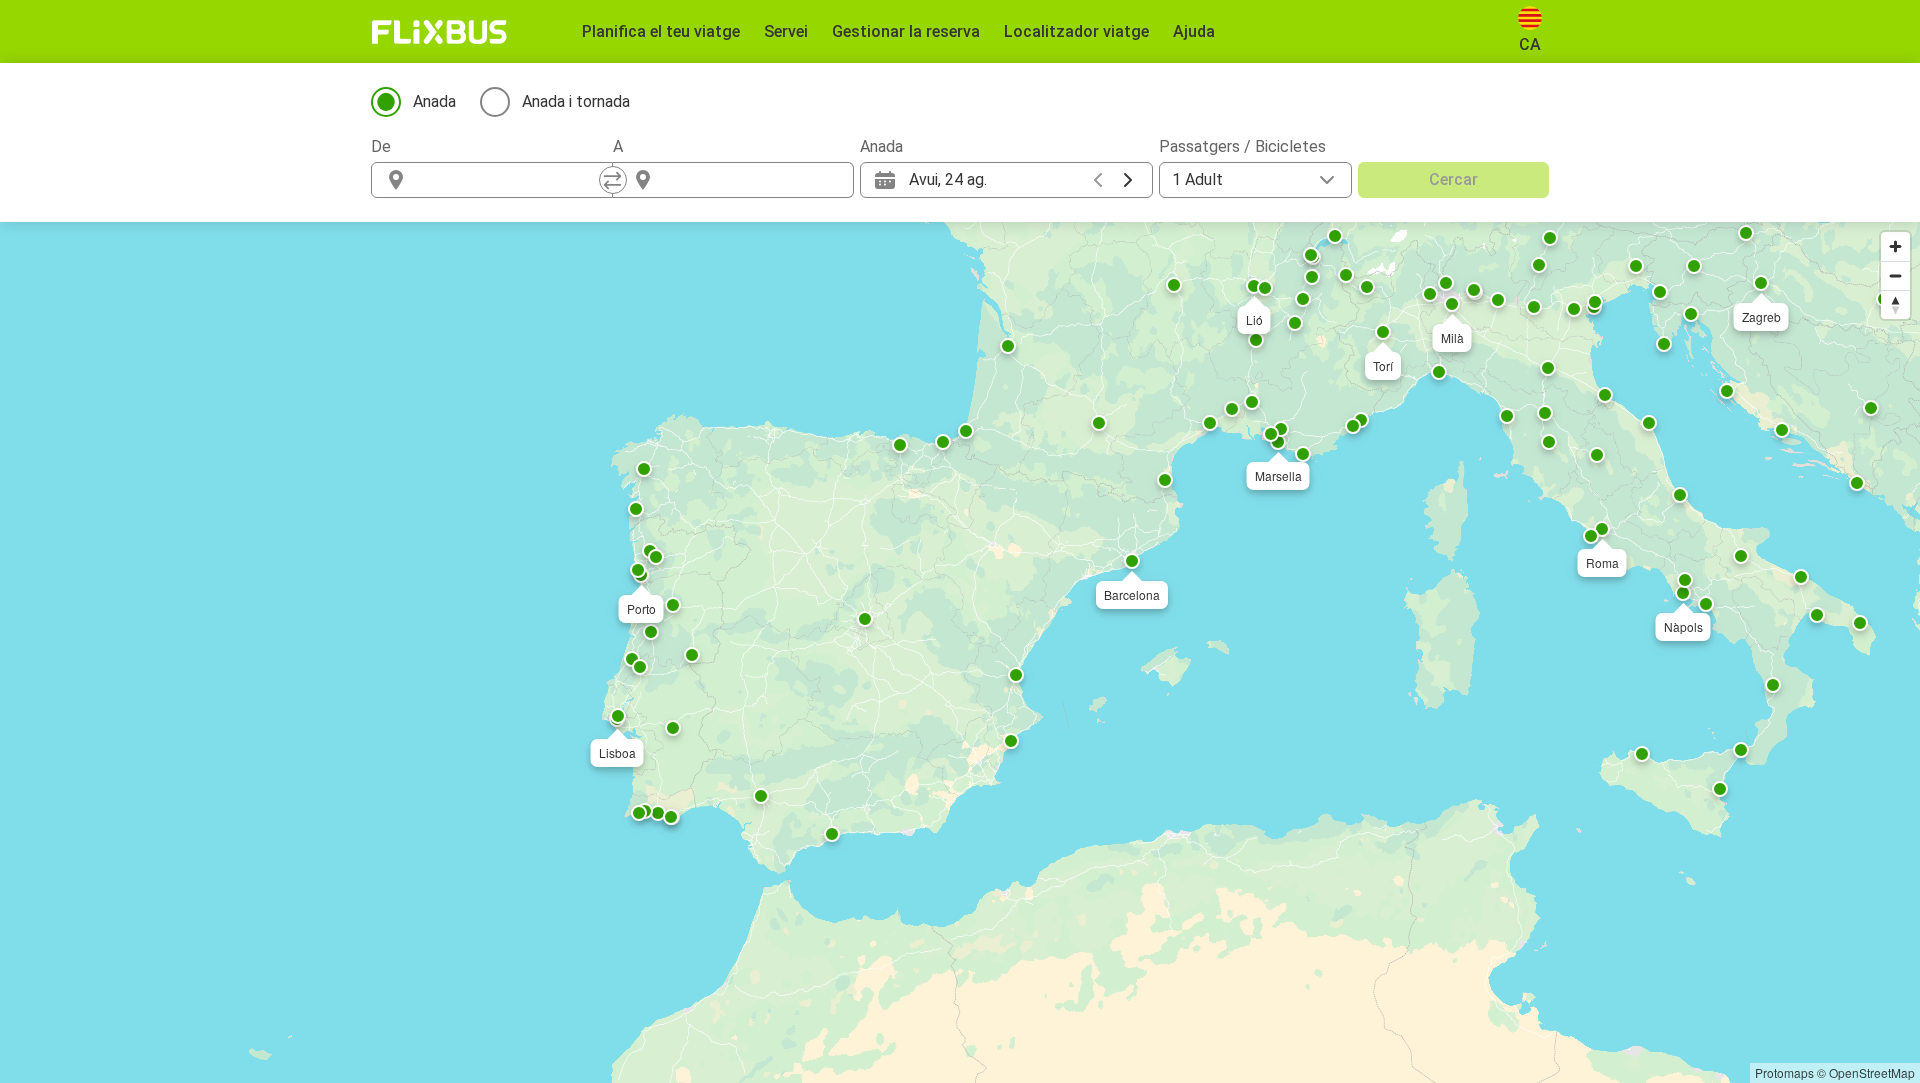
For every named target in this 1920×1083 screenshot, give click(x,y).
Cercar (1453, 179)
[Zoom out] (1895, 275)
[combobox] (510, 180)
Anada (434, 101)
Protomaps (1784, 1072)
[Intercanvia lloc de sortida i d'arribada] (613, 180)
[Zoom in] (1895, 246)
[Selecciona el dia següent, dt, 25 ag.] (1128, 180)
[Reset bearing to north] (1895, 304)
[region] (960, 652)
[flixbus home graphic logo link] (439, 32)
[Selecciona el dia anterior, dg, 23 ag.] (1098, 180)
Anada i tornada (576, 101)
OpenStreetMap (1872, 1072)
